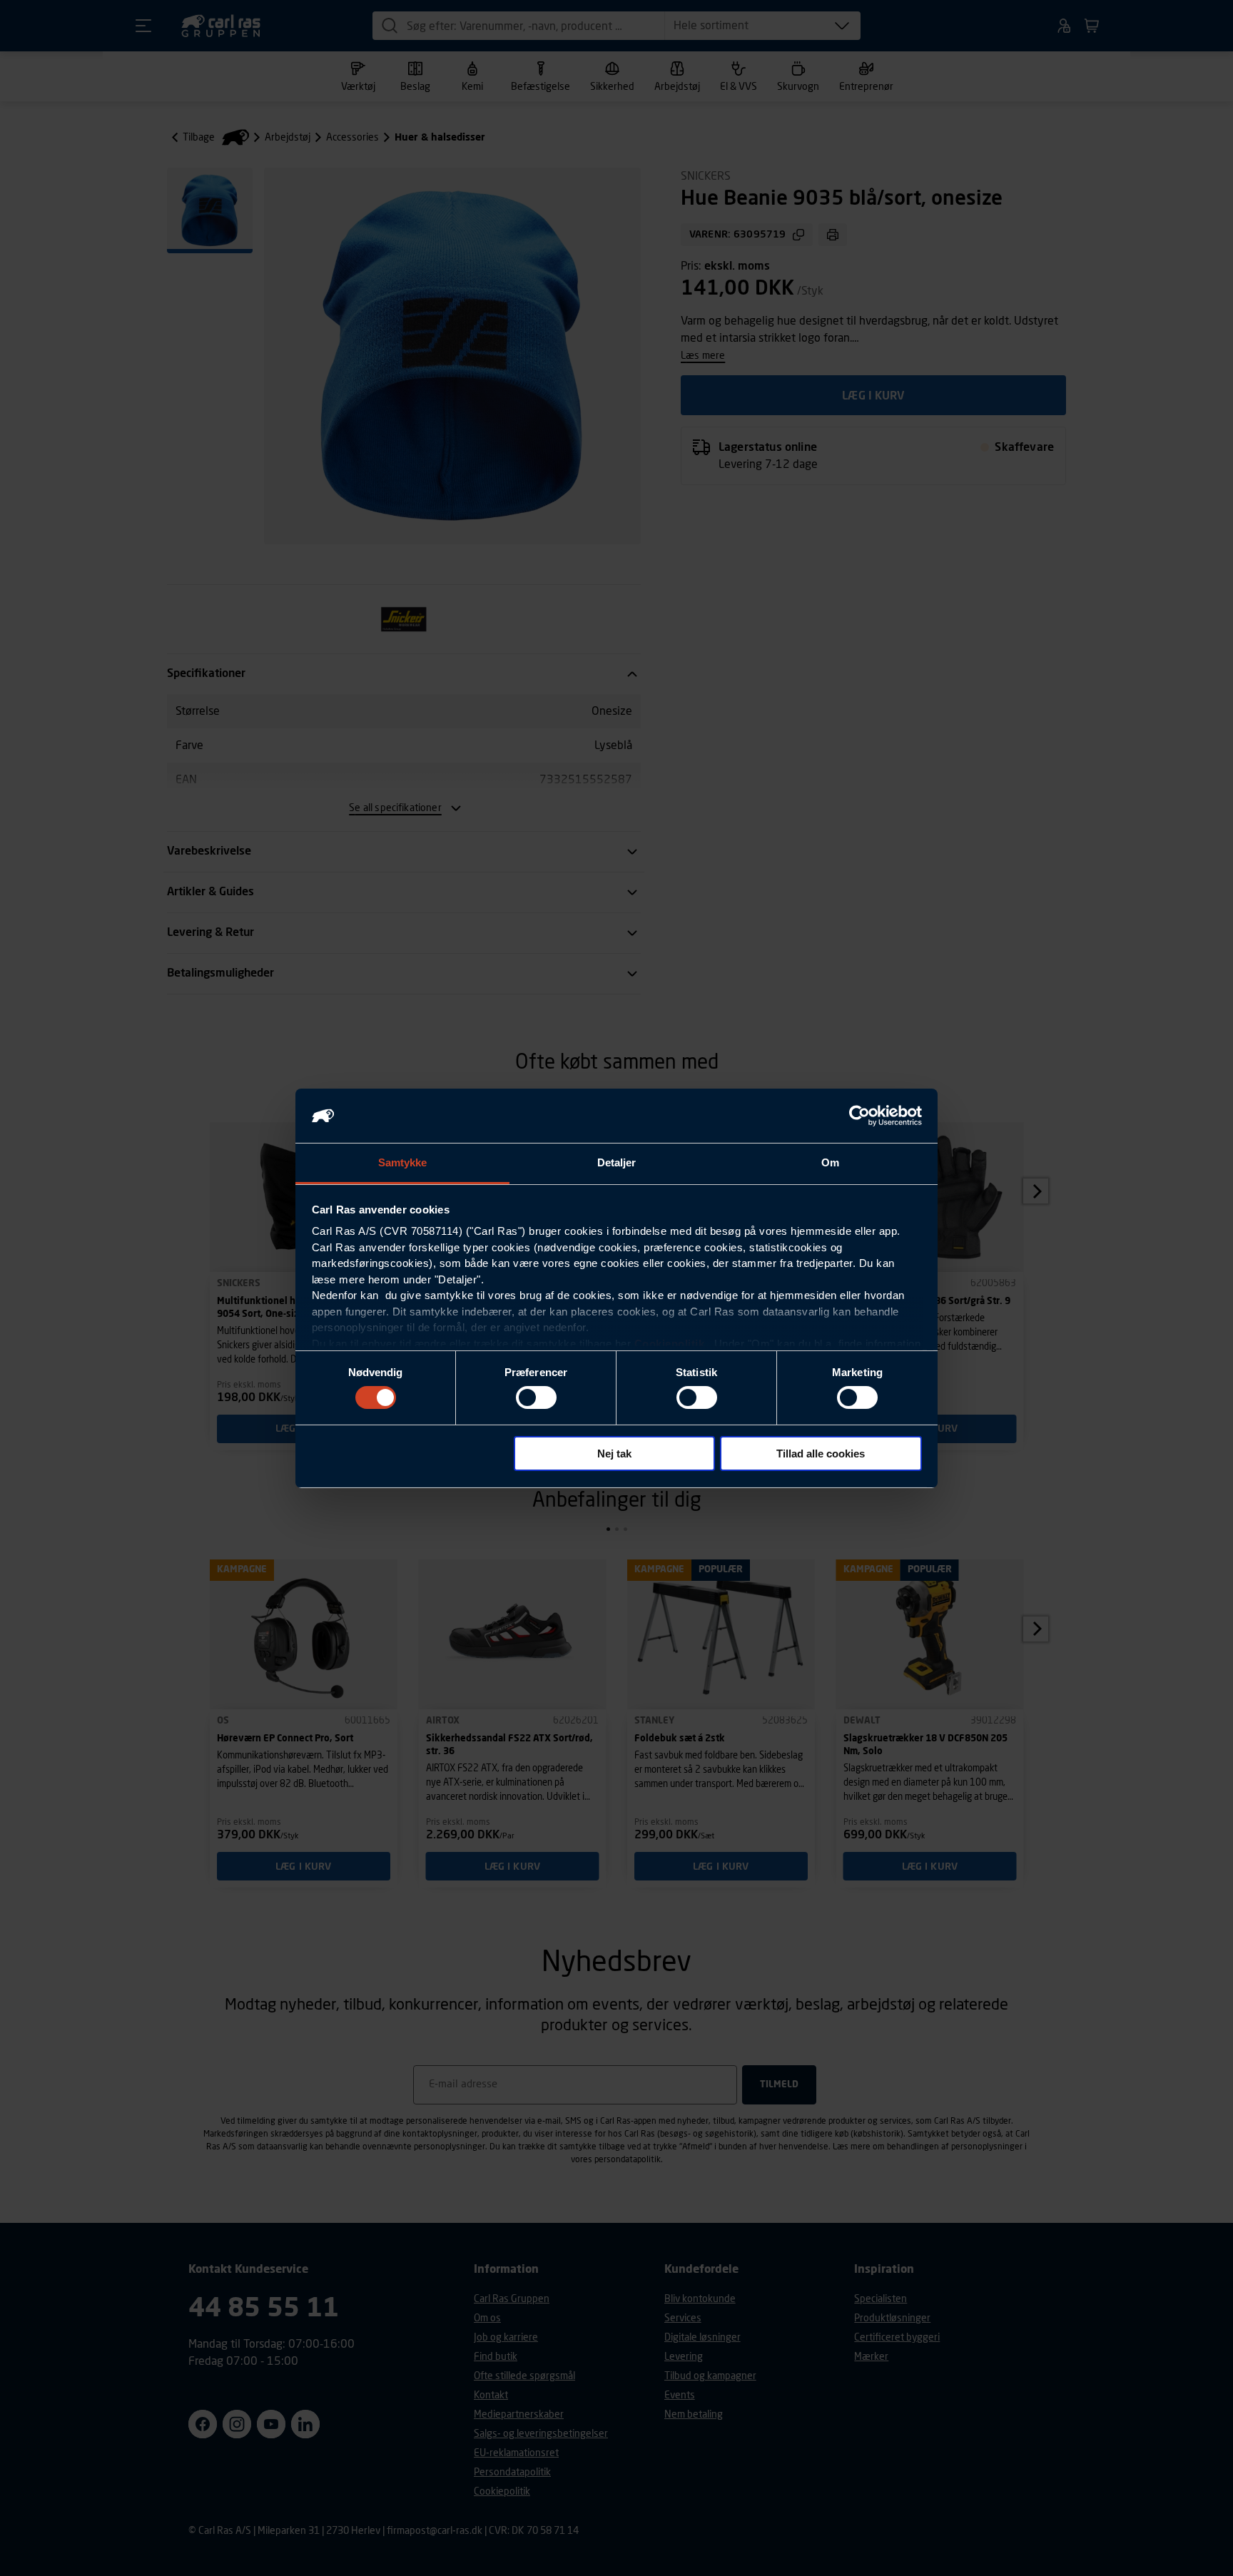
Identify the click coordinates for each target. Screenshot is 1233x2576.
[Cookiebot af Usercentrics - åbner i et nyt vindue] (859, 1116)
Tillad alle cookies (821, 1454)
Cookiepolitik (670, 1344)
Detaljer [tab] (617, 1162)
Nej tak (614, 1454)
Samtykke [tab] (403, 1162)
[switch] (536, 1398)
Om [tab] (830, 1162)
